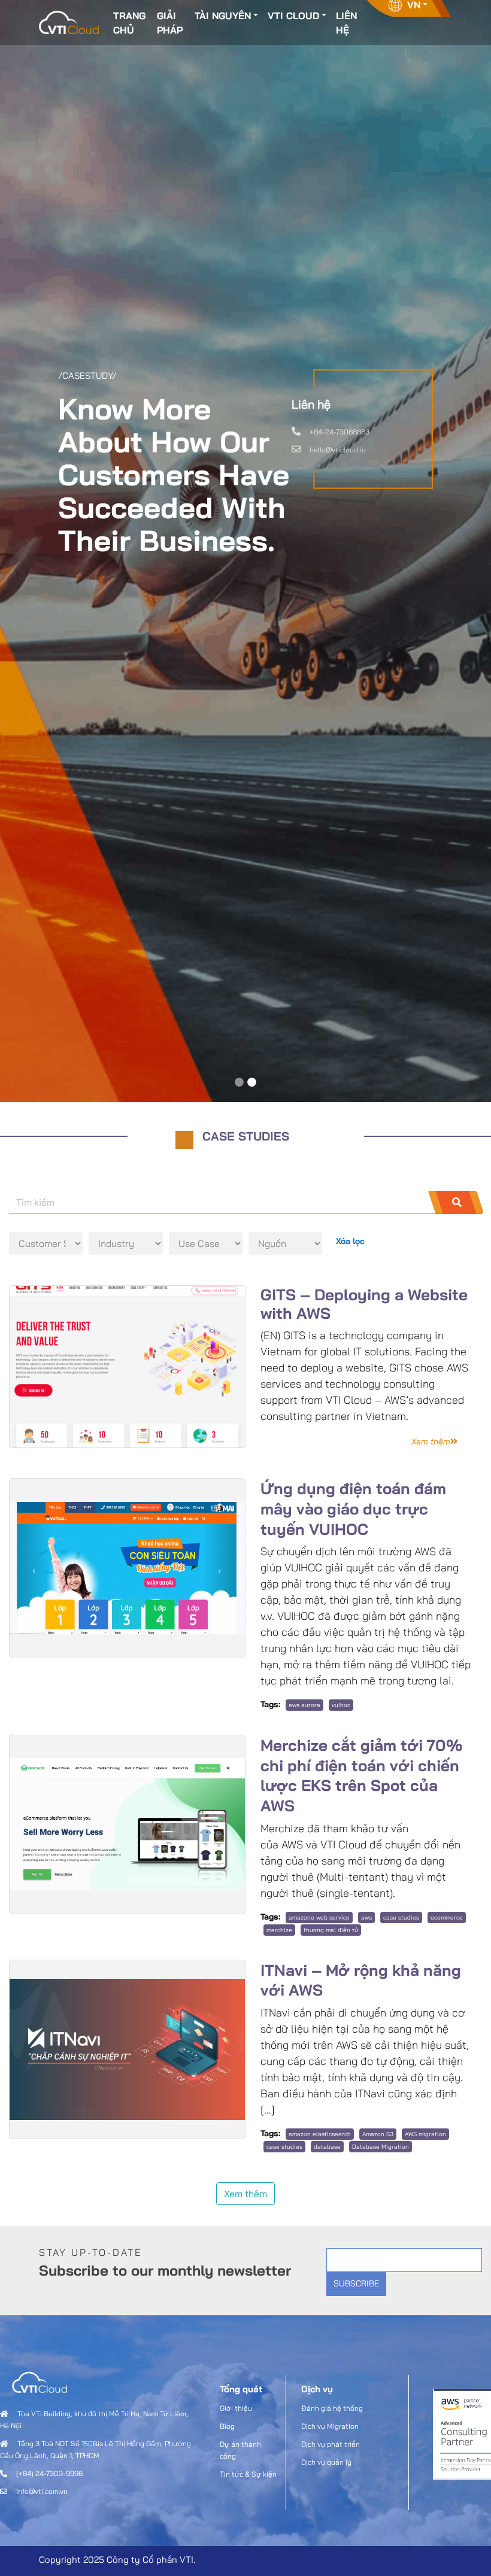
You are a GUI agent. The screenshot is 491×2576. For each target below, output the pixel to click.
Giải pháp (170, 23)
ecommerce (447, 1917)
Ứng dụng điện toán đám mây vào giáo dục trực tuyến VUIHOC (353, 1509)
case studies (401, 1917)
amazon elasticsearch (320, 2134)
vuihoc (341, 1705)
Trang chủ (129, 23)
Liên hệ (346, 23)
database (327, 2147)
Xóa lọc (350, 1241)
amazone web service (319, 1917)
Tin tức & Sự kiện (248, 2474)
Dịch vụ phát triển (331, 2444)
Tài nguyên (223, 16)
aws (366, 1917)
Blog (227, 2426)
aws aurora (304, 1705)
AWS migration (425, 2134)
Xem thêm (245, 2194)
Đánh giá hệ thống (332, 2408)
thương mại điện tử (331, 1930)
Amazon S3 (378, 2134)
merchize (279, 1930)
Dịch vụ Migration (330, 2426)
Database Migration (381, 2147)
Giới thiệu (236, 2408)
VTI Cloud (293, 16)
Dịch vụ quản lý (326, 2462)
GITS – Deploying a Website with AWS (364, 1304)
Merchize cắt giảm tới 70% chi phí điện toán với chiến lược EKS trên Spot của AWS (361, 1775)
